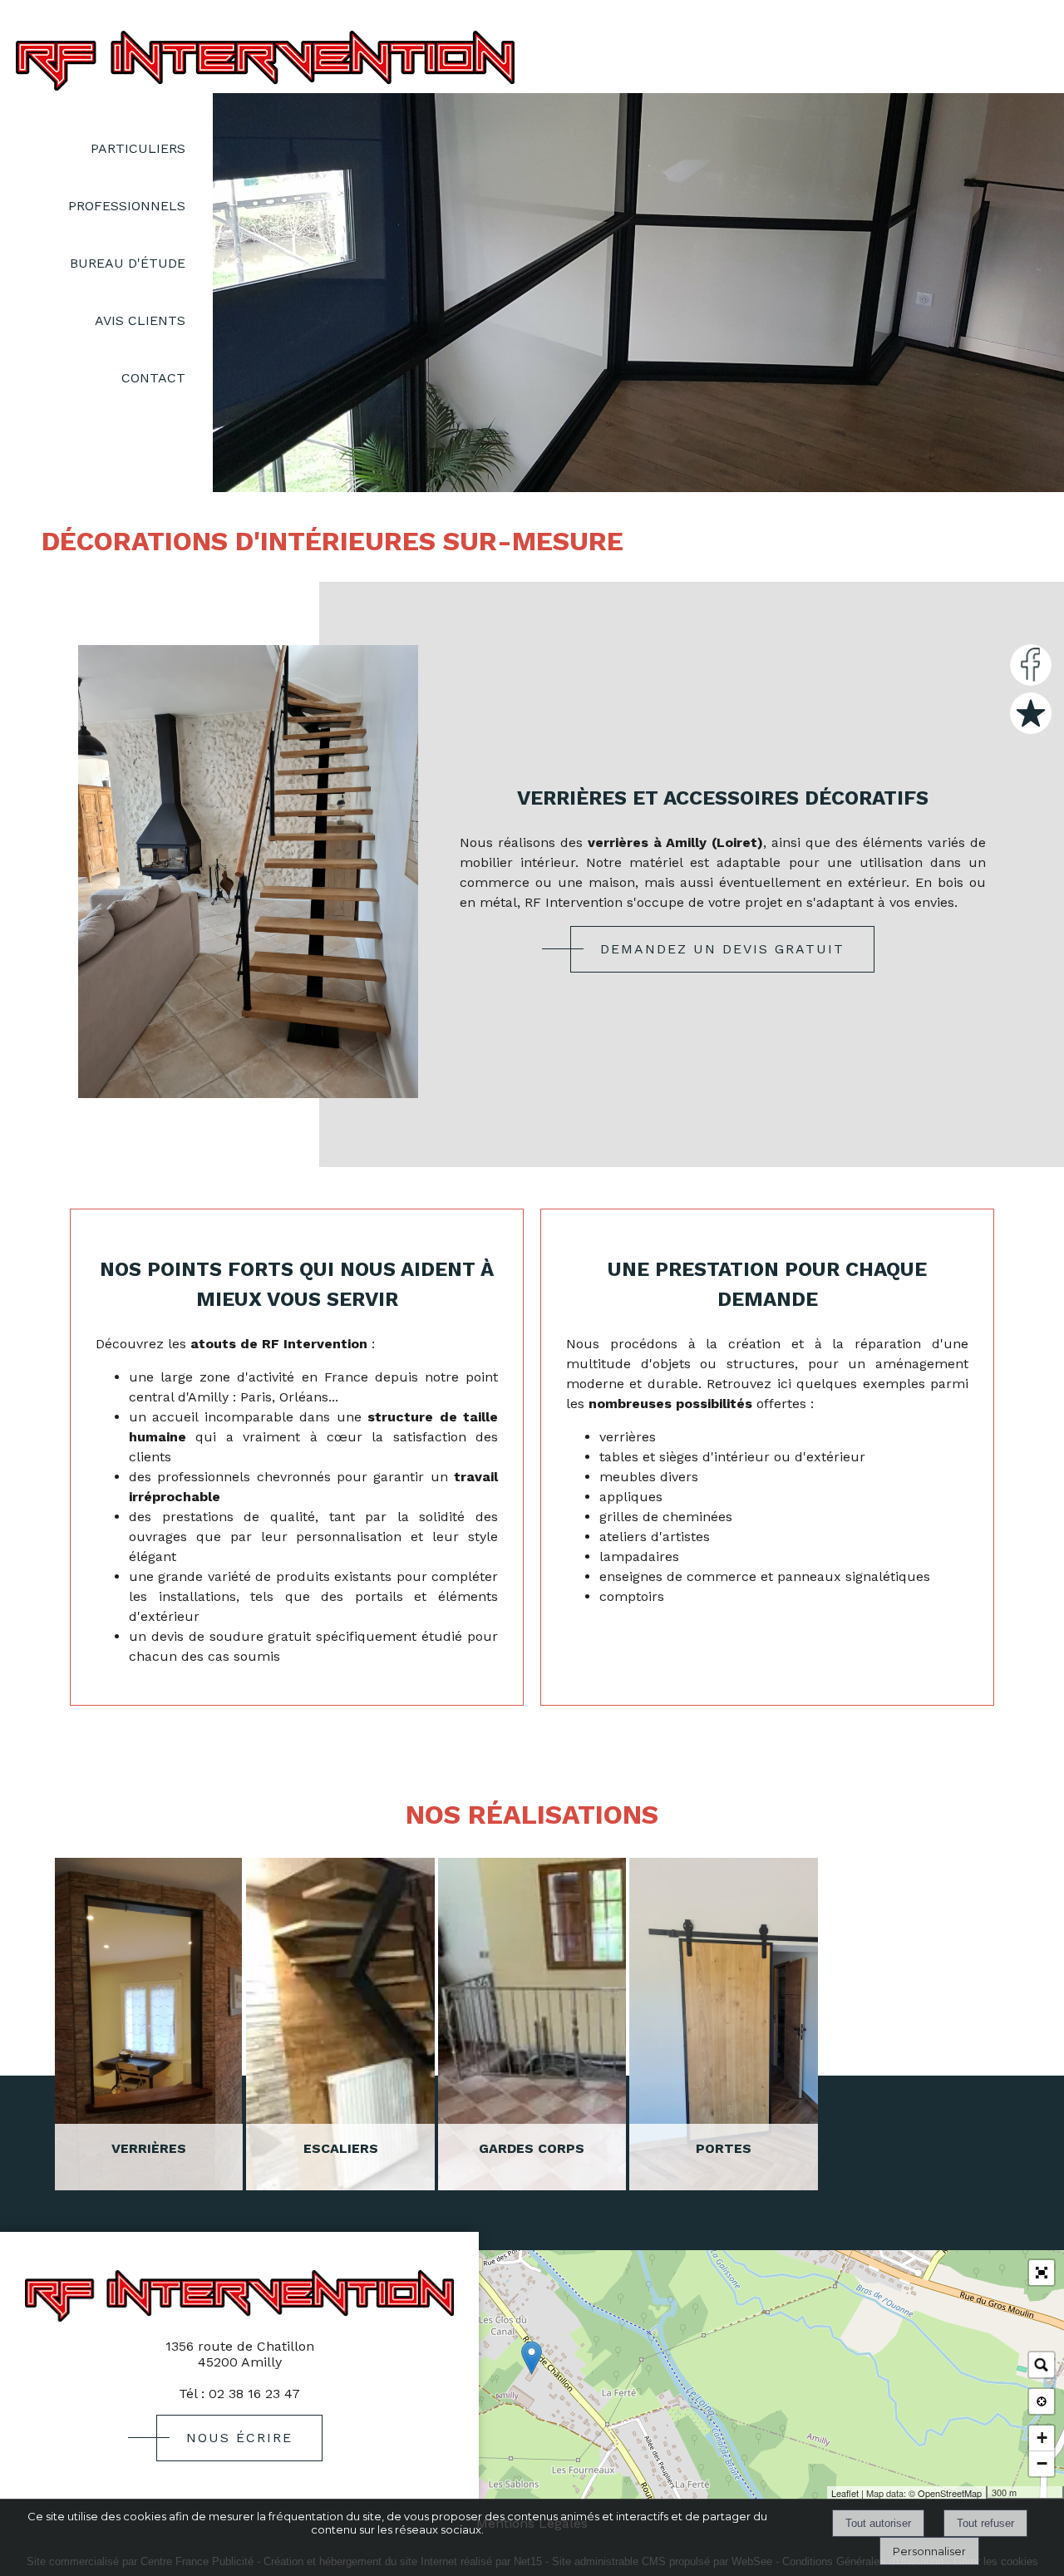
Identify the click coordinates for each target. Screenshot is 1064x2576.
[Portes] (723, 2024)
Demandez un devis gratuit (722, 949)
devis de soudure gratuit (232, 1636)
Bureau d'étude (128, 263)
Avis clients (140, 320)
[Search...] (1042, 2365)
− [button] (1042, 2463)
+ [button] (1042, 2438)
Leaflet (845, 2493)
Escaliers (341, 2148)
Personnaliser (929, 2551)
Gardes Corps (532, 2148)
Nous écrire (239, 2438)
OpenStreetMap (950, 2493)
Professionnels (127, 206)
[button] (1042, 2273)
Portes (724, 2148)
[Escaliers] (340, 2024)
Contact (153, 378)
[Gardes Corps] (532, 2024)
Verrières (149, 2148)
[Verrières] (149, 2024)
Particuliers (138, 148)
